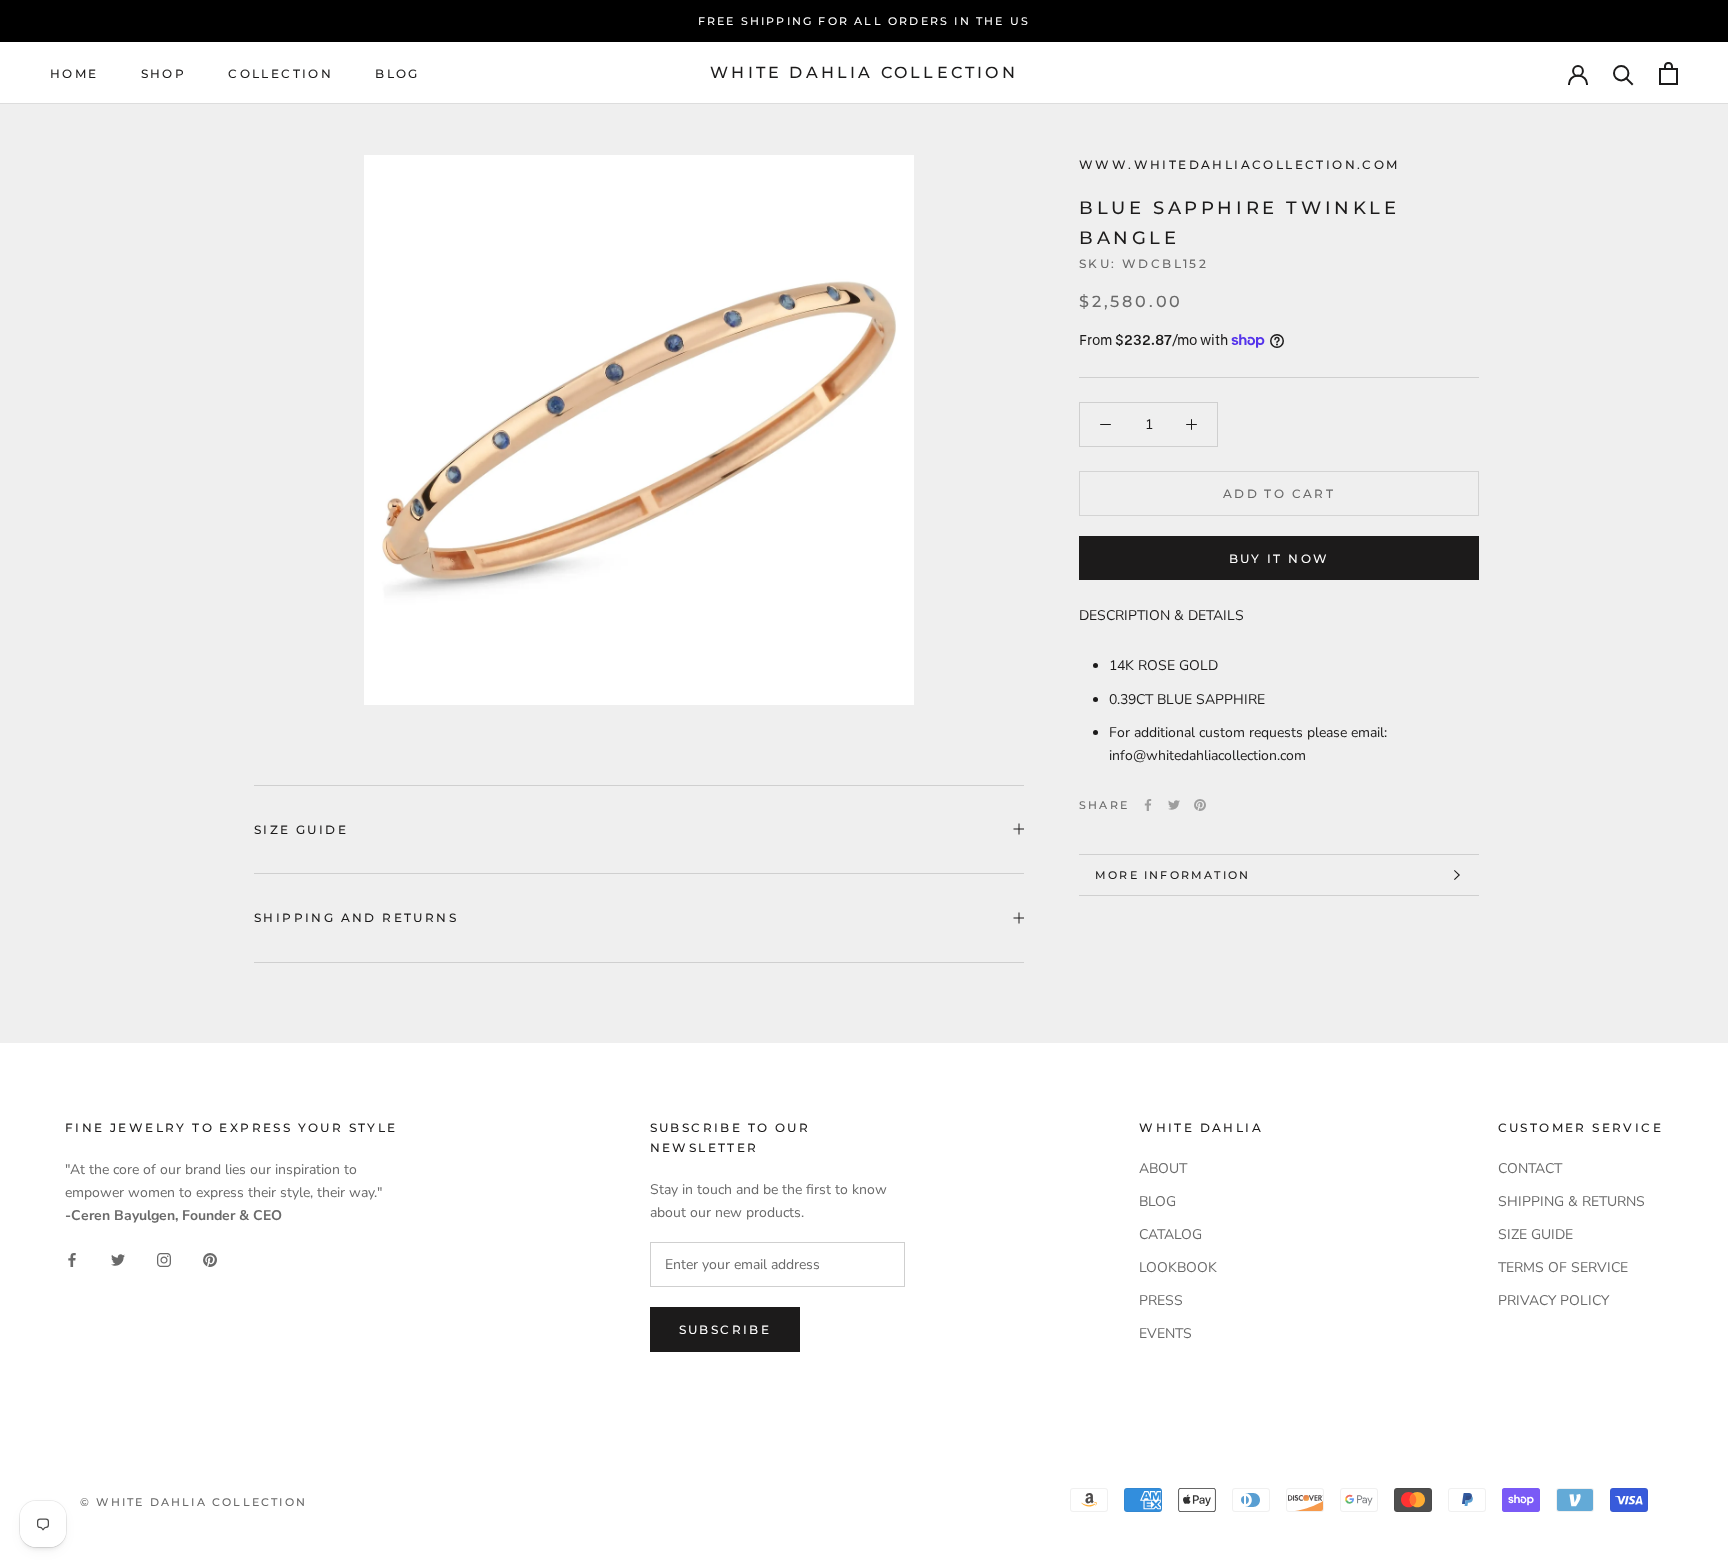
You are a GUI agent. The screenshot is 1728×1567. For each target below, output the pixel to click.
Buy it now (1279, 558)
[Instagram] (164, 1258)
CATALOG (1170, 1234)
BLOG (397, 73)
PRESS (1161, 1300)
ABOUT (1163, 1168)
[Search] (1623, 73)
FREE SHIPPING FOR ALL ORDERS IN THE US (864, 21)
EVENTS (1165, 1333)
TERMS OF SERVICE (1563, 1267)
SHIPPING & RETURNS (1571, 1201)
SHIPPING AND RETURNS (356, 917)
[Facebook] (1148, 805)
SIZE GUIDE (301, 829)
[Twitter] (1174, 805)
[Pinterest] (1200, 805)
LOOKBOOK (1178, 1267)
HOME (74, 73)
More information (1172, 875)
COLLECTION (280, 73)
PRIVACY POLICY (1553, 1300)
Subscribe (725, 1329)
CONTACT (1530, 1168)
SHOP (164, 73)
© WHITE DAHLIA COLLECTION (193, 1502)
